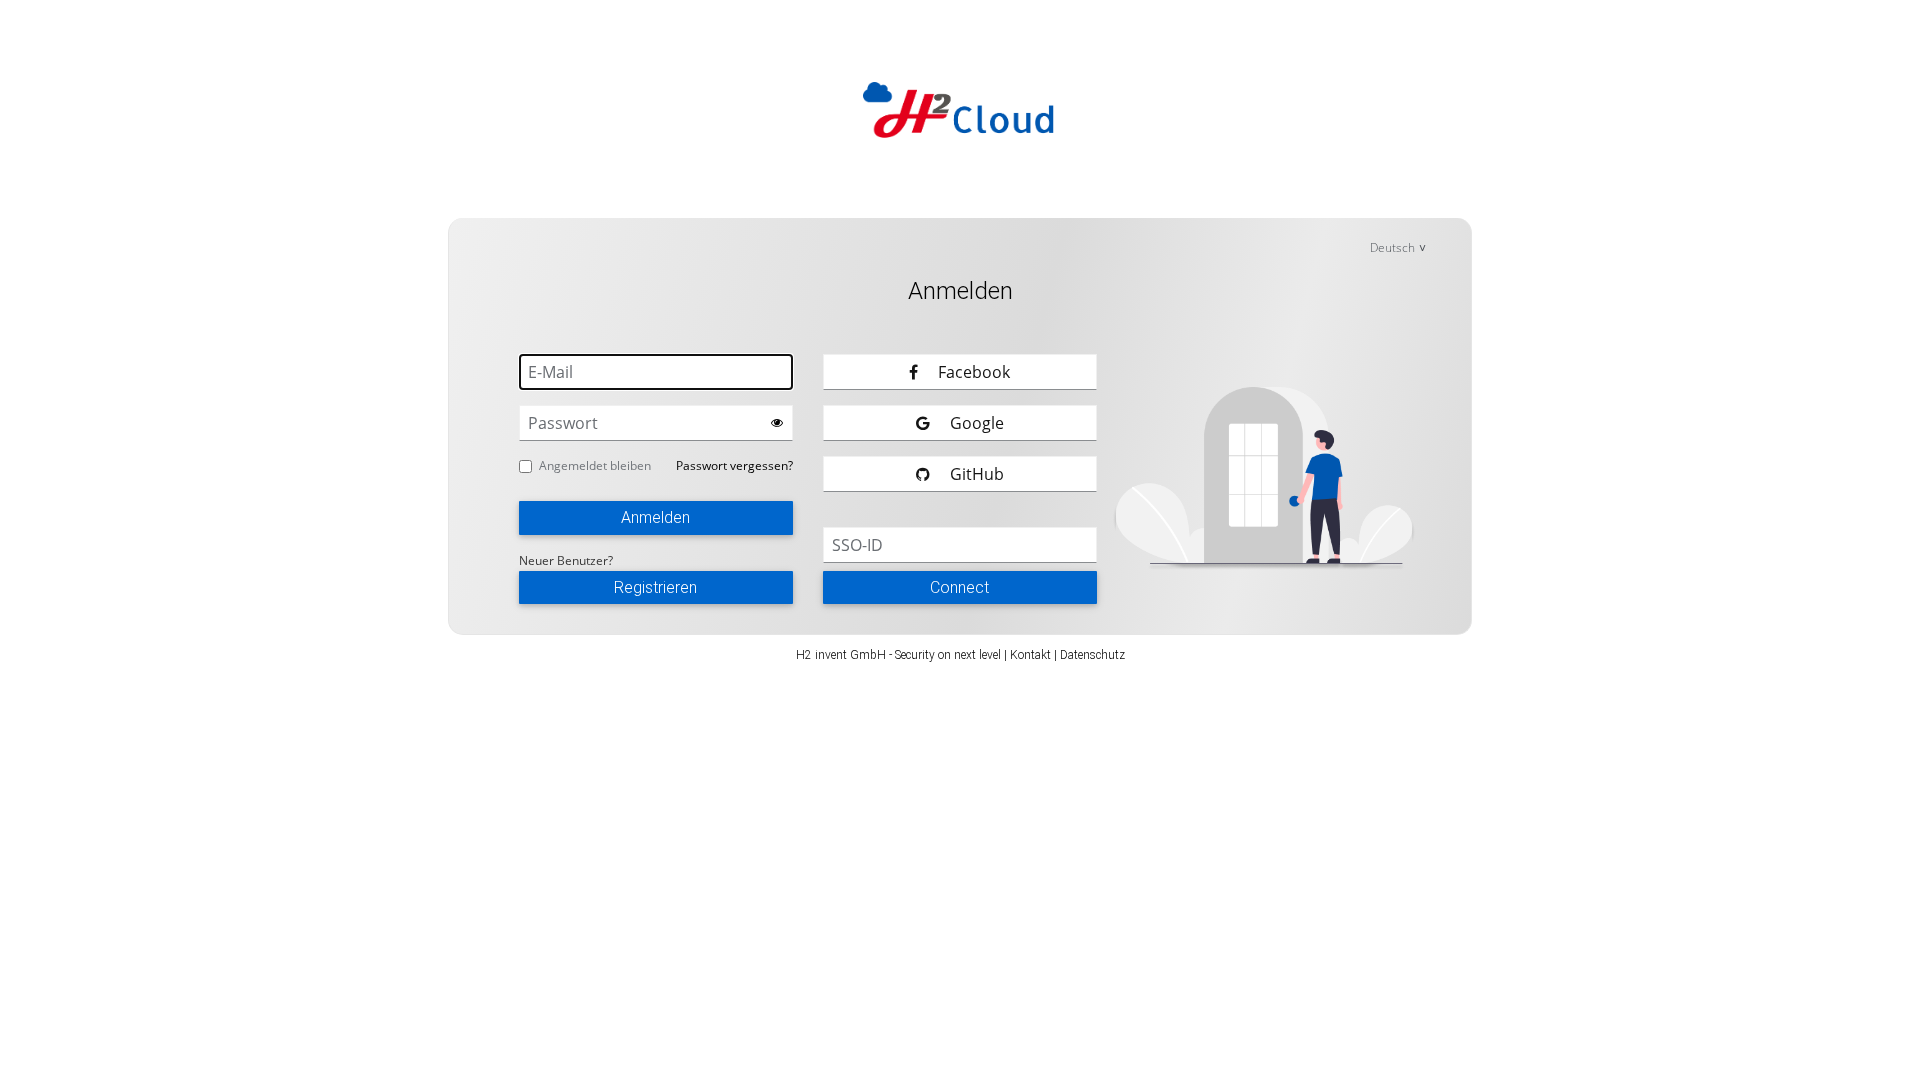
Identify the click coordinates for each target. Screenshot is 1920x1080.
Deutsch (1392, 247)
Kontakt (1030, 655)
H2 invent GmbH (841, 655)
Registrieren (655, 587)
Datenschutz (1092, 655)
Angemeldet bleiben (595, 465)
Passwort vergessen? (734, 465)
